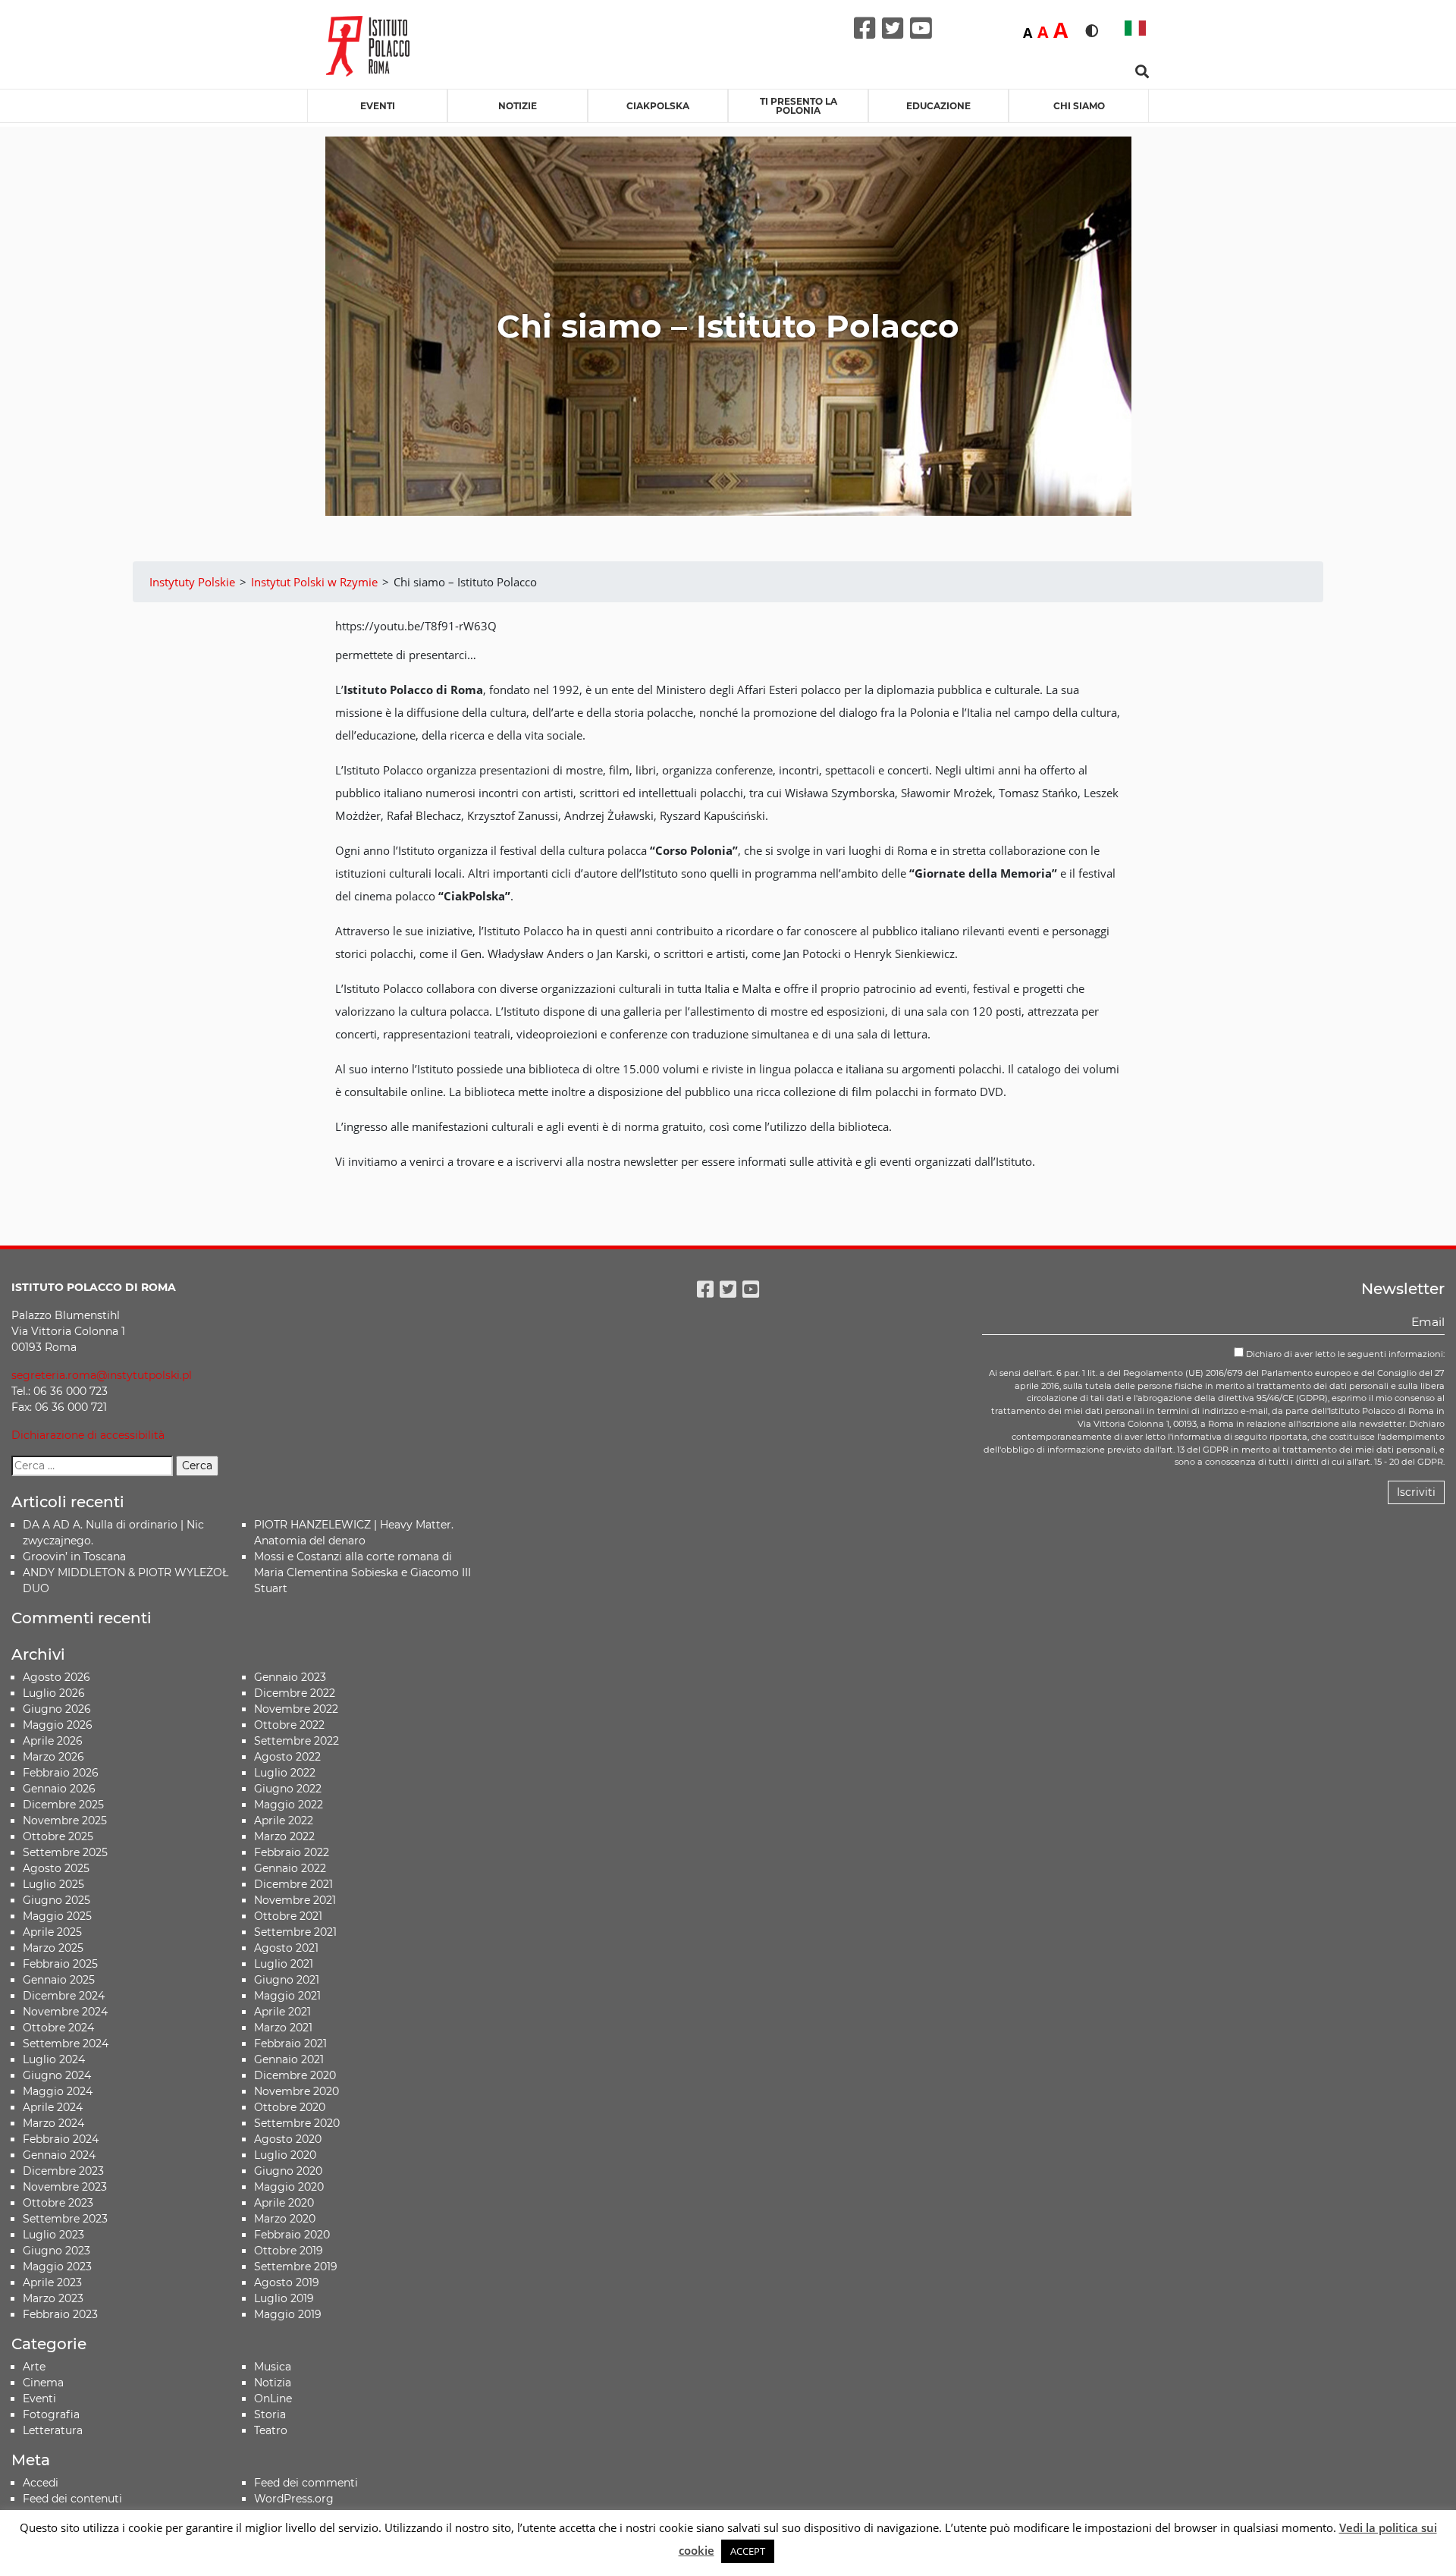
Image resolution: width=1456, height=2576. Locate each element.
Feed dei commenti (306, 2483)
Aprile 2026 (53, 1741)
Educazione (938, 106)
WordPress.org (294, 2499)
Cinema (43, 2383)
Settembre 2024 (66, 2044)
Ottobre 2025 (58, 1836)
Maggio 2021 (287, 1996)
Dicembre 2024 (64, 1996)
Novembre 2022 (296, 1709)
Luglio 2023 (53, 2235)
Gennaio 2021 (289, 2059)
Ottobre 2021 (288, 1916)
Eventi (378, 106)
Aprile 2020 (284, 2203)
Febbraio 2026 (61, 1773)
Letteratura (53, 2430)
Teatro (271, 2430)
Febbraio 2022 (292, 1852)
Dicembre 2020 (295, 2075)
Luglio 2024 (54, 2059)
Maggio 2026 (58, 1725)
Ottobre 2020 (290, 2107)
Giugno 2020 (288, 2171)
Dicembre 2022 (295, 1693)
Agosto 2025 (56, 1868)
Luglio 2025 (53, 1884)
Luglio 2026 (54, 1693)
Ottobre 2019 (289, 2251)
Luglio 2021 (284, 1964)
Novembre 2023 (65, 2187)
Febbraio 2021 (290, 2044)
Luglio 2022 (285, 1773)
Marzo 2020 (285, 2219)
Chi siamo (1079, 106)
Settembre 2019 (296, 2267)
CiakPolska (658, 106)
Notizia (273, 2383)
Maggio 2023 (57, 2267)
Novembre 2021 (295, 1900)
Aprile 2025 (52, 1932)
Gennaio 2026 (59, 1789)
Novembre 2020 (297, 2091)
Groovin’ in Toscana (76, 1557)
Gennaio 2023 (290, 1677)
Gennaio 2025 (59, 1980)
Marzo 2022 (284, 1836)
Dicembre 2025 (63, 1805)
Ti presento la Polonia (799, 106)
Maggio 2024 (58, 2091)
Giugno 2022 (288, 1789)
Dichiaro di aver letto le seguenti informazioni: (1344, 1354)
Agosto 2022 (287, 1757)
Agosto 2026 (56, 1677)
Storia (270, 2414)
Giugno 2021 (287, 1980)
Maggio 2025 (57, 1916)
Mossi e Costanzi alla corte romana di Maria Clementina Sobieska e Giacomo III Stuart (362, 1572)
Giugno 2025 (56, 1900)
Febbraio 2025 (60, 1964)
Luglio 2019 (284, 2298)
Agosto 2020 (288, 2139)
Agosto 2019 (287, 2282)
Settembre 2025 (65, 1852)
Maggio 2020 (289, 2187)
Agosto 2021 (286, 1948)
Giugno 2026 (57, 1709)
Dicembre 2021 (293, 1884)
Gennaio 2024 (59, 2155)
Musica (273, 2367)
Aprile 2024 (53, 2107)
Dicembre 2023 (63, 2171)
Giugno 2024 (57, 2075)
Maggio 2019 (288, 2314)
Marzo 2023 (53, 2298)
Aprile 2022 (284, 1820)
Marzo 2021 (283, 2028)
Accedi (41, 2483)
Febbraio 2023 (60, 2314)
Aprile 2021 (282, 2012)
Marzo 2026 (53, 1757)
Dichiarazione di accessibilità (88, 1435)
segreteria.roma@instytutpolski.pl (102, 1375)
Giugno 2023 (56, 2251)
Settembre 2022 (297, 1741)
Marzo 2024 (53, 2123)
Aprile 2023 (52, 2282)
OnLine (273, 2399)
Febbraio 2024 (61, 2139)
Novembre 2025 (65, 1820)
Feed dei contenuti (72, 2499)
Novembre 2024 (65, 2012)
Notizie (518, 106)
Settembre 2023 (65, 2219)
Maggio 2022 (289, 1805)
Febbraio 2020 (292, 2235)
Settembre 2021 (295, 1932)
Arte (34, 2367)
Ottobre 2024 (58, 2028)
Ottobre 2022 (289, 1725)
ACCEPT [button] (748, 2551)
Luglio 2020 (285, 2155)
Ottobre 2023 (58, 2203)
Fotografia (51, 2414)
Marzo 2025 (53, 1948)
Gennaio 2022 (290, 1868)
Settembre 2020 (297, 2123)
